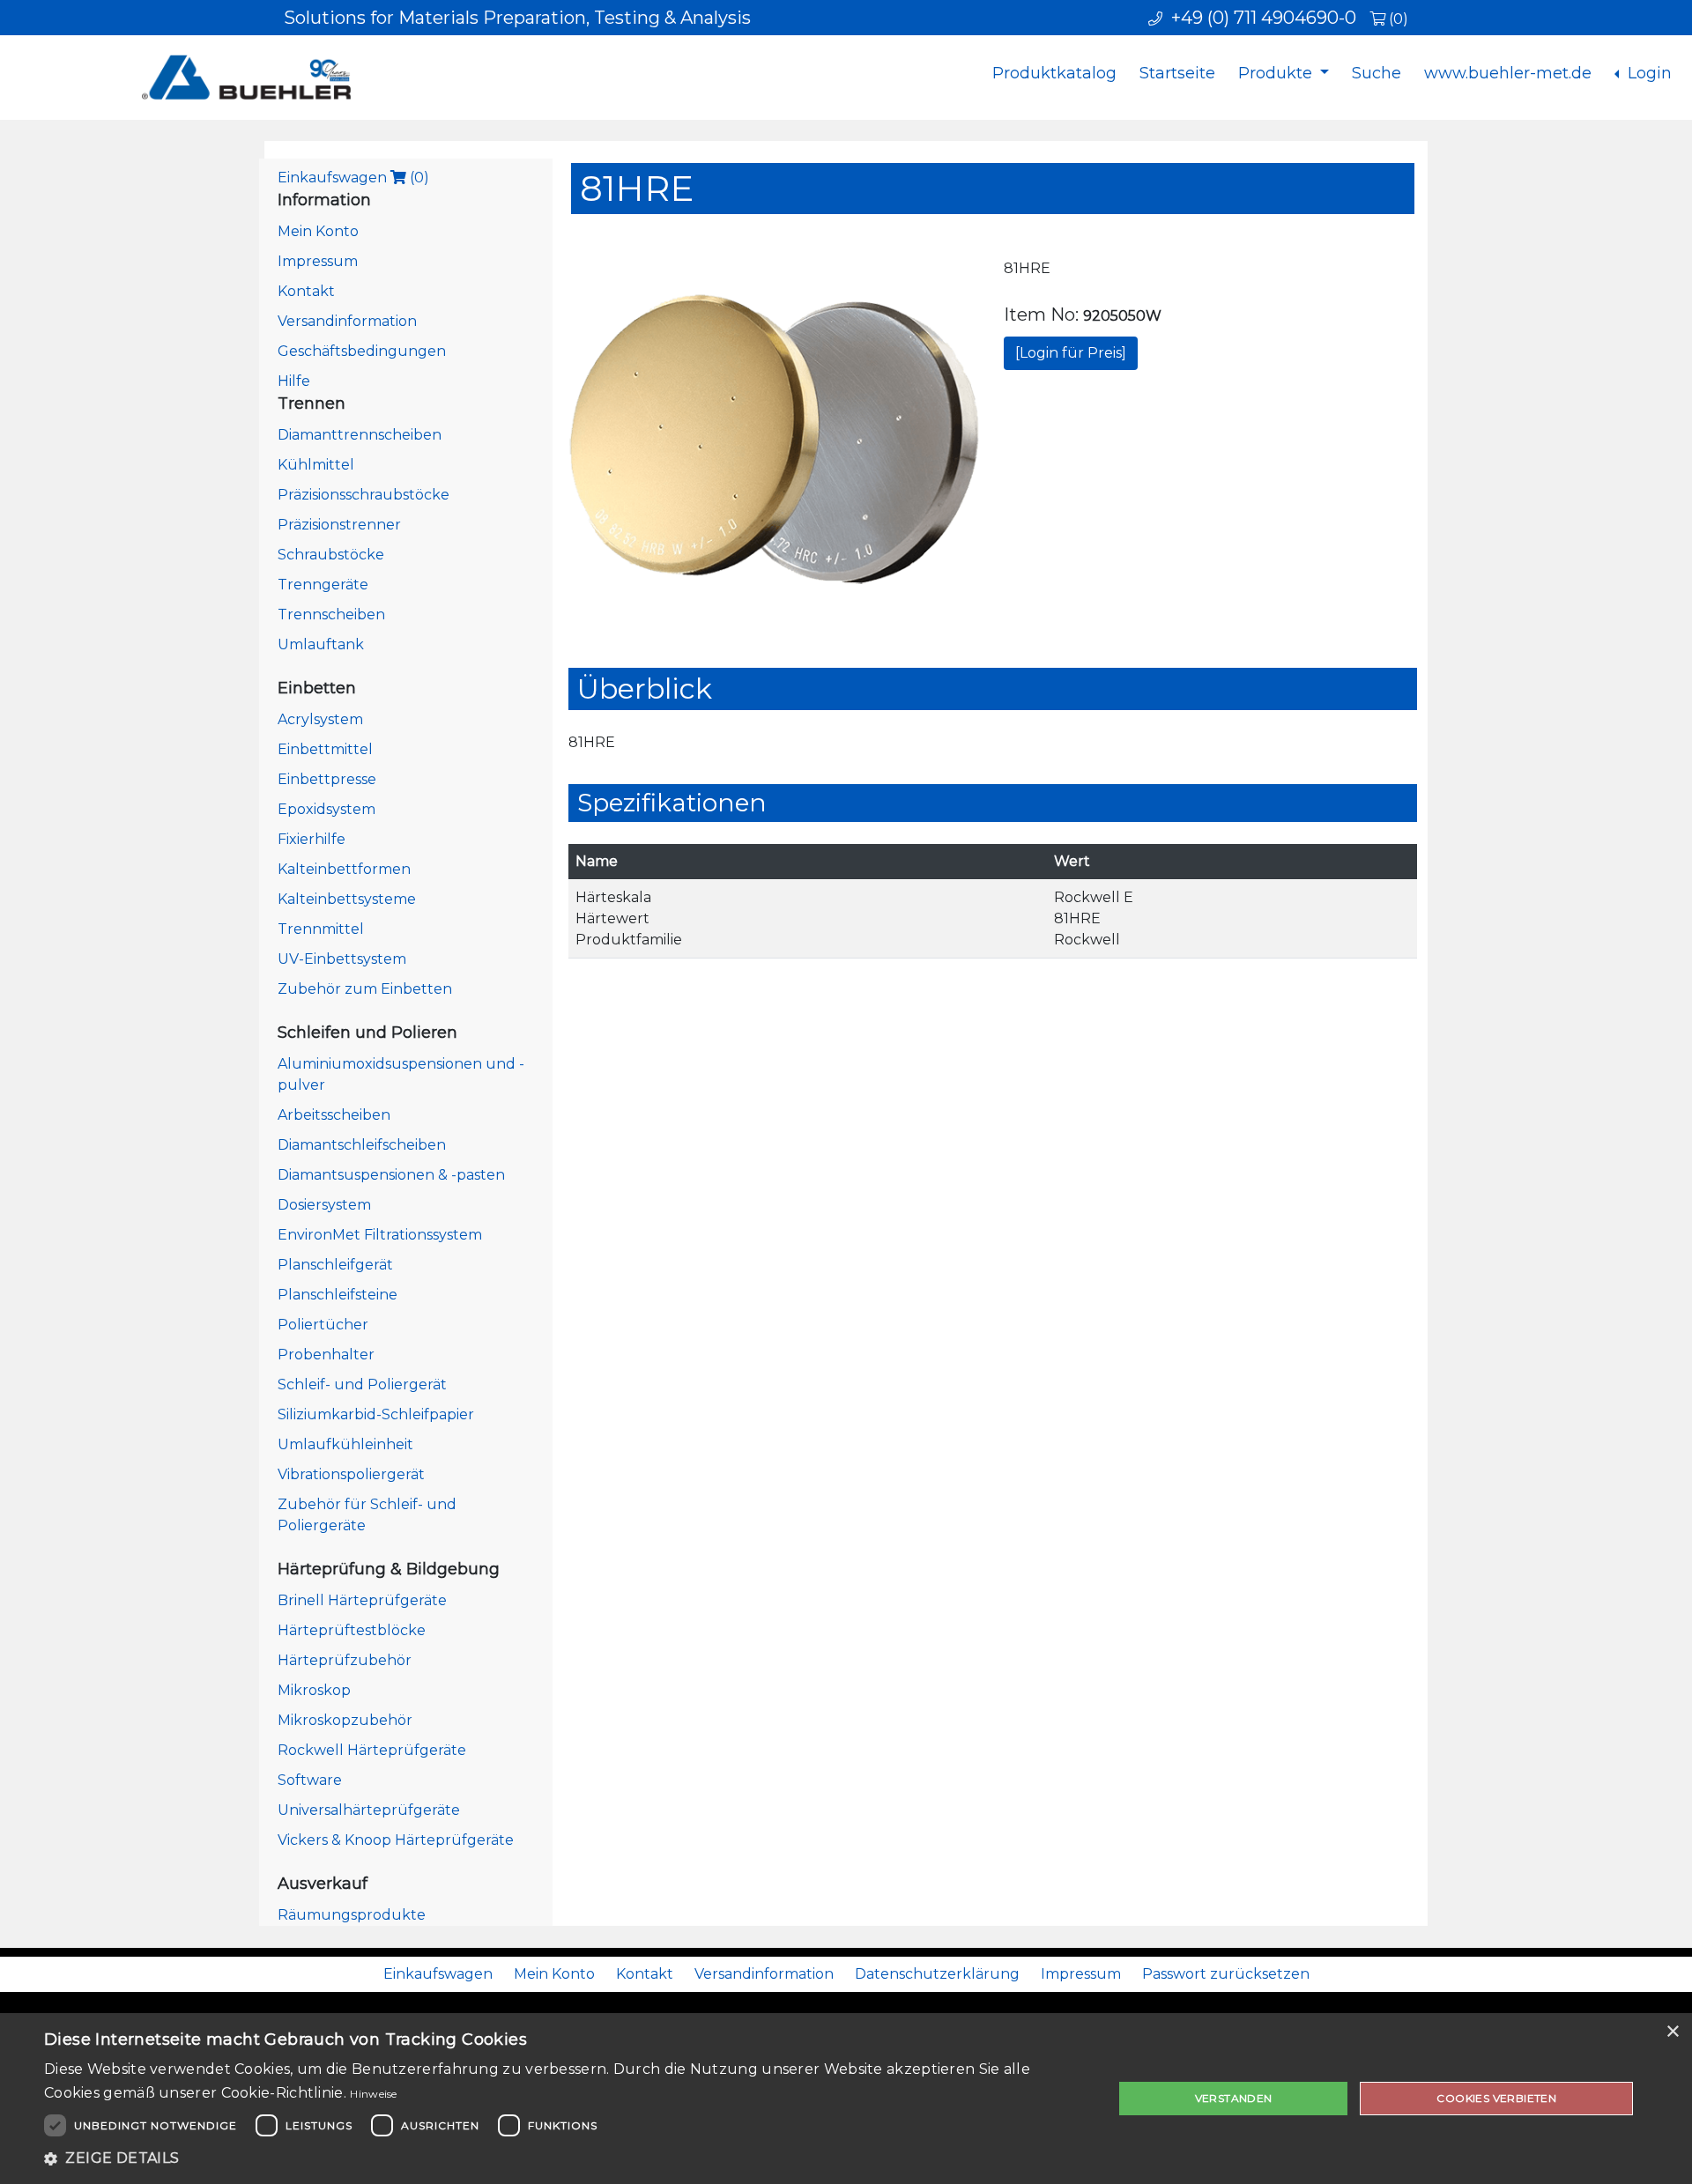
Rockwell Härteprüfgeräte (372, 1750)
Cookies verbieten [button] (1496, 2098)
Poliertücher (323, 1325)
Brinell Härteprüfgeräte (362, 1600)
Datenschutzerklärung (937, 1974)
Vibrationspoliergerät (351, 1474)
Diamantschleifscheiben (362, 1145)
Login (1647, 73)
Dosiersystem (324, 1205)
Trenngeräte (323, 585)
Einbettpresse (327, 779)
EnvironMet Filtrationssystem (380, 1235)
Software (310, 1780)
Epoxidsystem (327, 809)
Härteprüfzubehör (345, 1660)
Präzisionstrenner (339, 525)
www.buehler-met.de (1508, 73)
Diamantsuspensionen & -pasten (391, 1175)
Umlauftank (321, 644)
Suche (1377, 73)
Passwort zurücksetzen (1226, 1974)
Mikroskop (314, 1690)
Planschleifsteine (338, 1295)
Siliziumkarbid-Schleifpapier (376, 1414)
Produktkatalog (1054, 73)
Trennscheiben (331, 614)
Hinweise (373, 2094)
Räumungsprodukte (352, 1915)
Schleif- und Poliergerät (362, 1384)
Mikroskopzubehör (345, 1720)
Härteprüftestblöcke (352, 1630)
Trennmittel (321, 929)
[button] (563, 2158)
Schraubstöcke (331, 555)
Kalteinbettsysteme (347, 899)
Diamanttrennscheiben (360, 435)
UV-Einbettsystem (342, 959)
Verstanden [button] (1234, 2098)
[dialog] (846, 2099)
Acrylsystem (320, 719)
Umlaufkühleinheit (345, 1444)
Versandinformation (347, 321)
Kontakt (306, 291)
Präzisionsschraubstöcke (364, 495)
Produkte (1277, 73)
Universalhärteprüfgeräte (369, 1810)
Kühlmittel (316, 465)
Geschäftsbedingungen (362, 351)
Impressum (318, 261)
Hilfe (294, 381)
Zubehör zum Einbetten (365, 989)
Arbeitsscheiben (334, 1115)
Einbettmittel (325, 749)
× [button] (1672, 2032)
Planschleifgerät (335, 1265)
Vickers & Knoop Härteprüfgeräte (396, 1840)
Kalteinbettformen (344, 869)
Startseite (1177, 73)
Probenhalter (326, 1355)
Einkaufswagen (353, 178)
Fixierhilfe (312, 839)
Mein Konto (318, 231)
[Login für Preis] (1071, 353)
